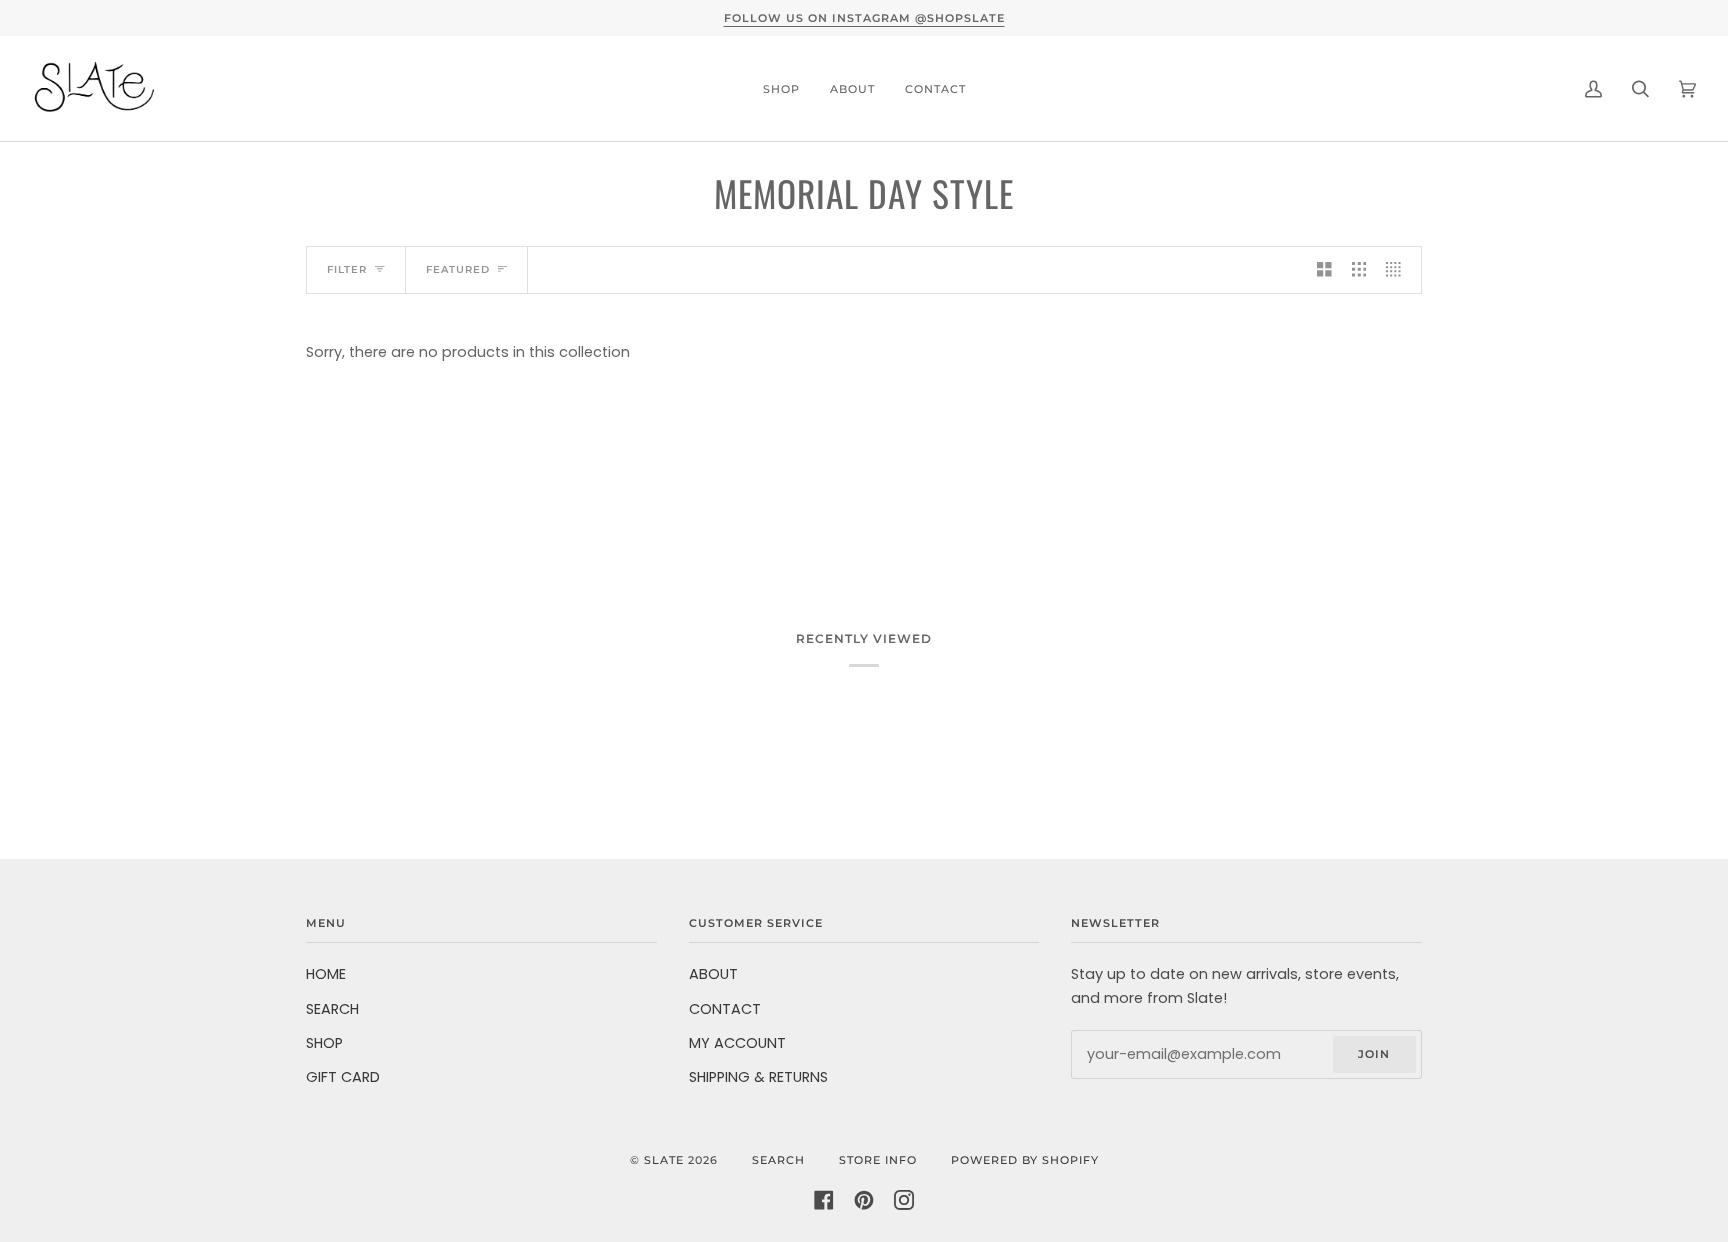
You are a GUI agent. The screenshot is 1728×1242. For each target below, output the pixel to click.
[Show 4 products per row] (1398, 270)
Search (778, 1160)
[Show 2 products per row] (1324, 270)
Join (1374, 1054)
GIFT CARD (343, 1077)
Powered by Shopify (1025, 1160)
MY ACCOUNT (737, 1043)
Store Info (878, 1160)
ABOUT (713, 974)
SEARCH (332, 1009)
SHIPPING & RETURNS (758, 1077)
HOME (326, 974)
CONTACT (725, 1009)
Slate (664, 1160)
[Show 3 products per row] (1359, 270)
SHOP (324, 1043)
